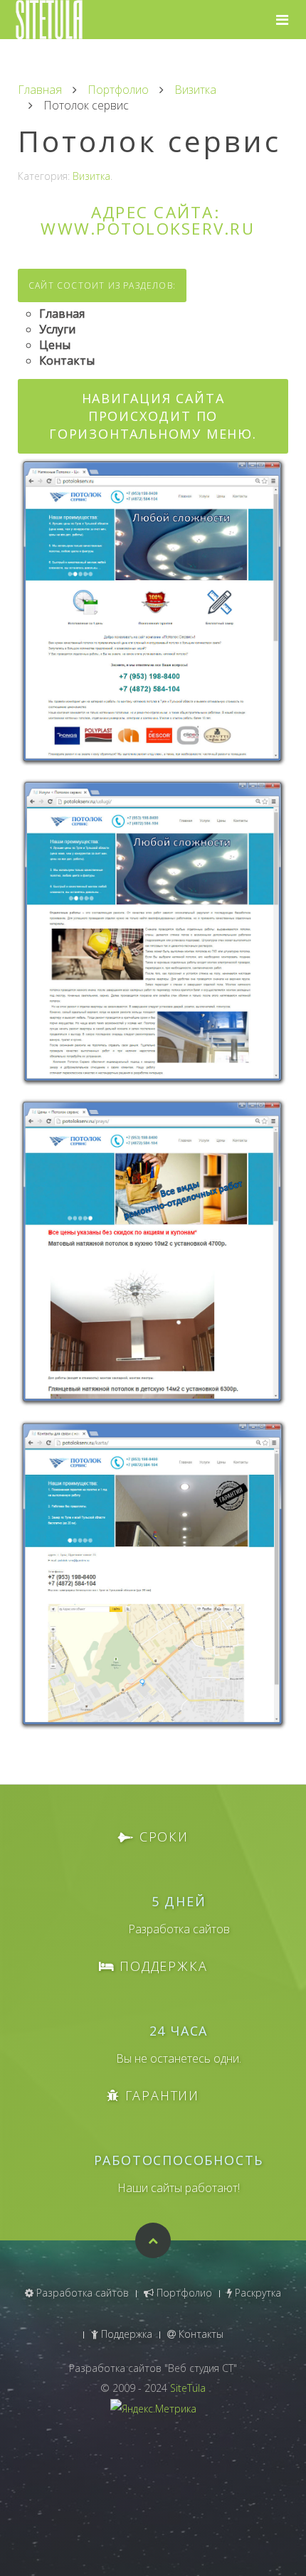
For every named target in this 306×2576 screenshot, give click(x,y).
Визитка (195, 90)
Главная (40, 90)
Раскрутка (257, 2293)
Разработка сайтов (81, 2293)
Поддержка (125, 2334)
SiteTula (188, 2388)
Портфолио (118, 90)
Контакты (200, 2334)
